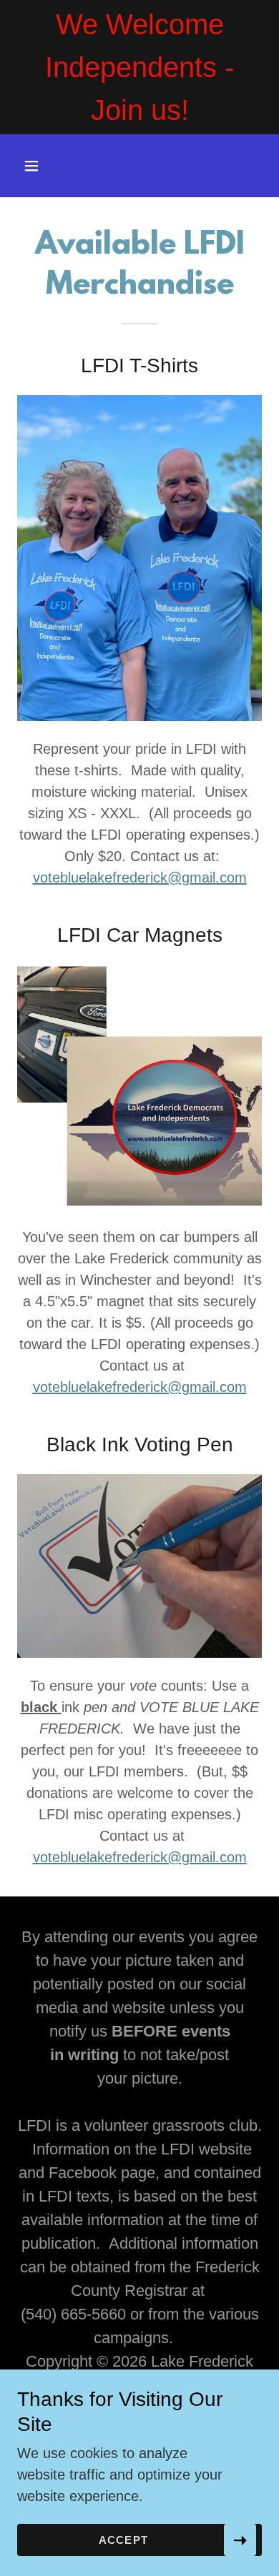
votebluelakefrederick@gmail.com (140, 877)
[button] (45, 166)
